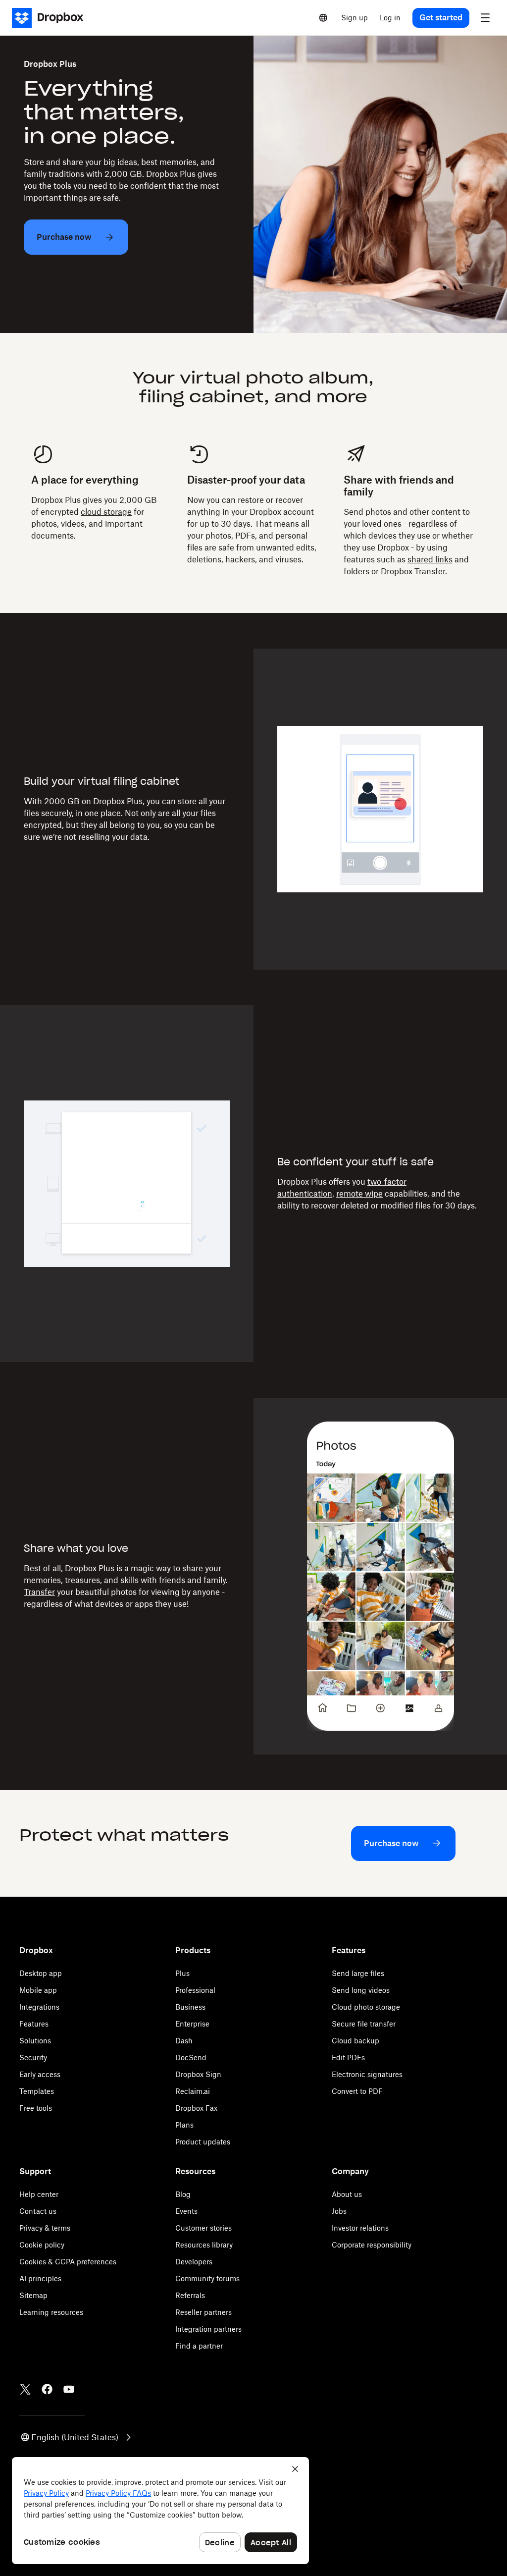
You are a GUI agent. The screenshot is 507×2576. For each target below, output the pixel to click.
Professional (195, 1990)
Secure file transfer (364, 2024)
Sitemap (33, 2295)
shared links (430, 559)
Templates (37, 2091)
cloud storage (106, 512)
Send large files (358, 1973)
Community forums (207, 2278)
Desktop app (41, 1973)
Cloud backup (355, 2041)
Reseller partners (203, 2312)
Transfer (39, 1592)
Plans (184, 2125)
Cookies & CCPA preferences (68, 2262)
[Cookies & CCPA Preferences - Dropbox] (160, 2511)
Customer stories (203, 2228)
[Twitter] (25, 2389)
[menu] (485, 18)
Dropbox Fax (196, 2108)
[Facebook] (47, 2389)
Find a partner (199, 2346)
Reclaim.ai (193, 2091)
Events (186, 2211)
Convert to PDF (357, 2091)
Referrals (190, 2295)
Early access (40, 2074)
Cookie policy (42, 2245)
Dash (184, 2041)
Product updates (203, 2142)
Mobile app (38, 1990)
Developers (194, 2262)
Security (33, 2057)
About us (347, 2194)
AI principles (40, 2278)
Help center (39, 2194)
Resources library (204, 2245)
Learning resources (51, 2312)
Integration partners (208, 2329)
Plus (182, 1973)
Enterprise (192, 2024)
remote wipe (359, 1194)
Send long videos (361, 1990)
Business (190, 2007)
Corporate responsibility (372, 2245)
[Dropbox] (51, 18)
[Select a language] (323, 18)
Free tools (36, 2108)
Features (34, 2024)
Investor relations (360, 2228)
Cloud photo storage (366, 2007)
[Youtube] (69, 2389)
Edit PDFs (348, 2057)
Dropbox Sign (198, 2074)
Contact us (38, 2211)
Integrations (39, 2007)
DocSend (191, 2057)
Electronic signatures (367, 2074)
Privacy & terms (45, 2228)
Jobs (339, 2211)
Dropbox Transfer (413, 571)
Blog (183, 2194)
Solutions (35, 2041)
